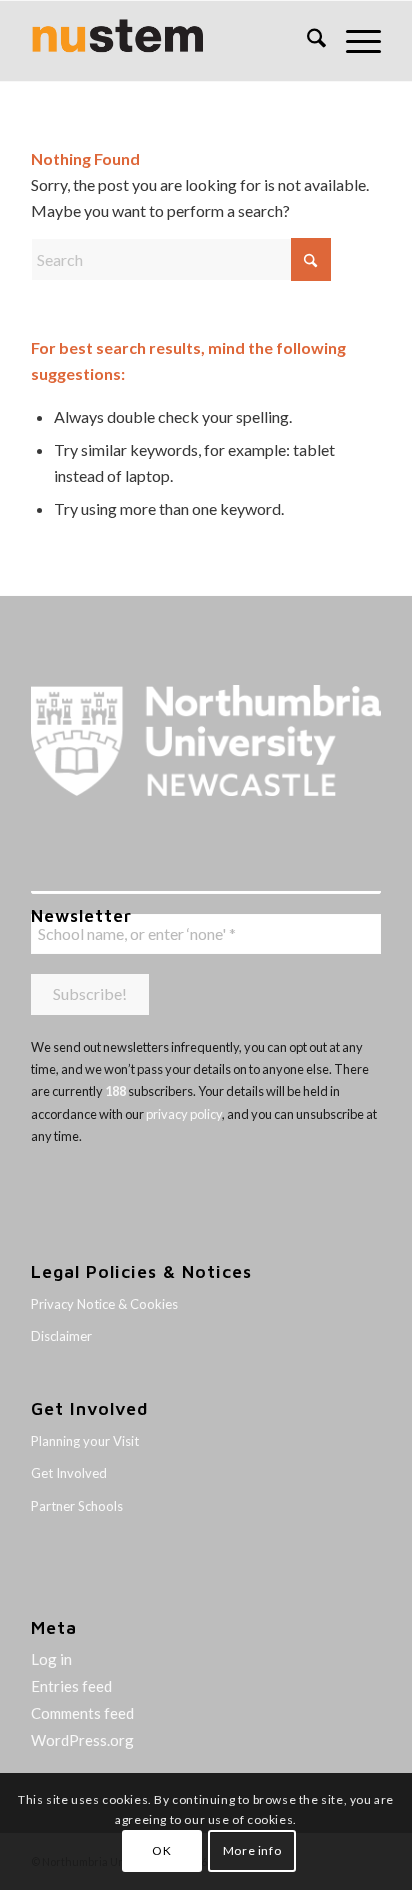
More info (252, 1850)
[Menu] (353, 41)
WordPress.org (82, 1740)
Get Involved (69, 1473)
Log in (51, 1659)
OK (161, 1850)
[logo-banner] (171, 41)
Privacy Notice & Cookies (104, 1304)
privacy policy (184, 1114)
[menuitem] (306, 41)
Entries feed (71, 1686)
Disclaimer (61, 1336)
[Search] (306, 41)
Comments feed (82, 1713)
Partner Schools (77, 1506)
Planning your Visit (85, 1441)
